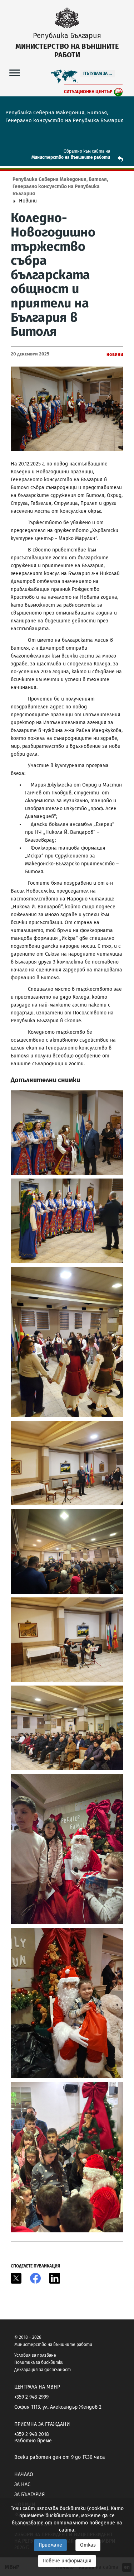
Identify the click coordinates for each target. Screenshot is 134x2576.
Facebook (35, 2278)
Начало (24, 2474)
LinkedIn (55, 2278)
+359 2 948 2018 (32, 2434)
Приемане (50, 2545)
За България (29, 2494)
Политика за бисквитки (39, 2362)
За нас (22, 2484)
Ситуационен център (88, 92)
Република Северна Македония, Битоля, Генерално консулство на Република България (60, 187)
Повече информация (67, 2561)
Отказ (88, 2545)
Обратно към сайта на (87, 151)
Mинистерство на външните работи (71, 157)
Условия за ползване (35, 2355)
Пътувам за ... (98, 73)
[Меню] (15, 73)
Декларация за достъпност (43, 2370)
